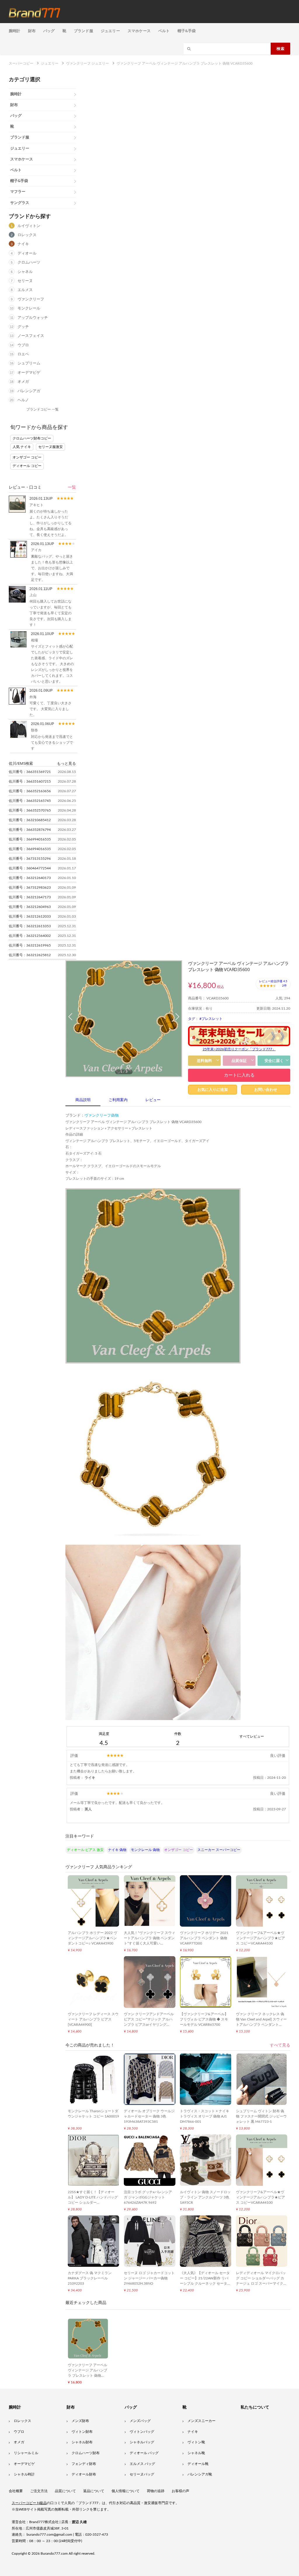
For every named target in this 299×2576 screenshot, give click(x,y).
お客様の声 (180, 2491)
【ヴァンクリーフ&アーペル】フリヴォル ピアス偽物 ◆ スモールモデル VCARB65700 (204, 2019)
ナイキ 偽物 (117, 1850)
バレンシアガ (29, 391)
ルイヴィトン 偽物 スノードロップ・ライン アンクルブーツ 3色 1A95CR (205, 2197)
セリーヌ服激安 (51, 447)
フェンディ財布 (84, 2464)
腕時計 (15, 31)
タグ (192, 1019)
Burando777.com (54, 2553)
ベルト (164, 31)
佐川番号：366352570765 (30, 810)
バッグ (49, 31)
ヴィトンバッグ (142, 2432)
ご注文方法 (39, 2491)
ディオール (27, 254)
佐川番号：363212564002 (30, 936)
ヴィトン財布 (82, 2432)
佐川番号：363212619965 (30, 945)
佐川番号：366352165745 (30, 801)
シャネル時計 (24, 2474)
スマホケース (139, 31)
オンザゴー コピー (27, 457)
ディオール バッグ (144, 2453)
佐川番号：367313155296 (30, 859)
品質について (65, 2491)
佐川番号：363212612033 (30, 916)
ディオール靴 (198, 2464)
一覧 (72, 487)
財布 (32, 31)
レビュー (153, 1100)
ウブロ (23, 345)
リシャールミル (26, 2453)
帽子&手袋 (187, 31)
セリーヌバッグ (142, 2474)
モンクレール (29, 308)
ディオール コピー (27, 466)
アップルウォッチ (33, 318)
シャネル (25, 272)
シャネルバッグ (142, 2442)
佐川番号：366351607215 (30, 781)
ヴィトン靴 (196, 2442)
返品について (94, 2491)
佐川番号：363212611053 (30, 926)
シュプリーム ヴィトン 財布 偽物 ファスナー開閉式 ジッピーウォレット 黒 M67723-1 (261, 2116)
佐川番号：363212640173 (30, 878)
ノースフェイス (31, 336)
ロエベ (23, 354)
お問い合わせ (266, 1090)
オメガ (23, 382)
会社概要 (16, 2491)
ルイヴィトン (29, 226)
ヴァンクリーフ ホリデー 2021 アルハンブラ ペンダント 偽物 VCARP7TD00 (204, 1938)
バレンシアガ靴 (200, 2474)
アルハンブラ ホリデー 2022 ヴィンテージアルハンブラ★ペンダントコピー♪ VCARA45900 (92, 1938)
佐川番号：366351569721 (30, 772)
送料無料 (204, 1061)
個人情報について (126, 2491)
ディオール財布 (84, 2474)
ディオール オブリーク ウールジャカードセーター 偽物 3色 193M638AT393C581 (149, 2116)
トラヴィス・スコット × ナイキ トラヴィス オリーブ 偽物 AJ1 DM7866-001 (205, 2116)
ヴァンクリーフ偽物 (101, 1116)
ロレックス (27, 235)
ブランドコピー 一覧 (42, 409)
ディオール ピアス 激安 (85, 1850)
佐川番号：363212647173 (30, 897)
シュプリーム (29, 363)
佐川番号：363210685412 (30, 820)
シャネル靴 (196, 2453)
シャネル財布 (82, 2442)
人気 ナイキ (22, 447)
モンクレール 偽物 (145, 1850)
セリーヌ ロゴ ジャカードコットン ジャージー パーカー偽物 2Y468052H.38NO (149, 2278)
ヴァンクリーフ (31, 299)
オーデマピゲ (29, 373)
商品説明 (83, 1100)
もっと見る (66, 763)
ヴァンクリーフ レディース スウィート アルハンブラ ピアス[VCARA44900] (93, 2019)
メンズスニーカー (201, 2421)
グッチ (23, 327)
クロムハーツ (29, 263)
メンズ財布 (80, 2421)
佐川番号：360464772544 (30, 868)
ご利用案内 (118, 1100)
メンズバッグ (140, 2421)
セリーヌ (25, 281)
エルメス (25, 290)
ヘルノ (23, 400)
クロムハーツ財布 (86, 2453)
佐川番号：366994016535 (30, 839)
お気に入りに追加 (213, 1090)
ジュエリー (110, 31)
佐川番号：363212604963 (30, 907)
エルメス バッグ (142, 2464)
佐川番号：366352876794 (30, 830)
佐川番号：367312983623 (30, 887)
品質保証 (239, 1061)
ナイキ (23, 244)
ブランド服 (84, 31)
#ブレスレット (211, 1019)
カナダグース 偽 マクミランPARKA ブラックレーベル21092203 (90, 2278)
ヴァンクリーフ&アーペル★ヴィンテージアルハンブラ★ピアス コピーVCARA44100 (260, 1938)
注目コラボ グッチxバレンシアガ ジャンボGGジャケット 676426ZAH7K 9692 (148, 2197)
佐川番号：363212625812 (30, 955)
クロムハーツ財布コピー (32, 438)
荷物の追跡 (156, 2491)
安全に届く (274, 1061)
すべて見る (280, 2045)
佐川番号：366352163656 (30, 791)
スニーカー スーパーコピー (219, 1850)
